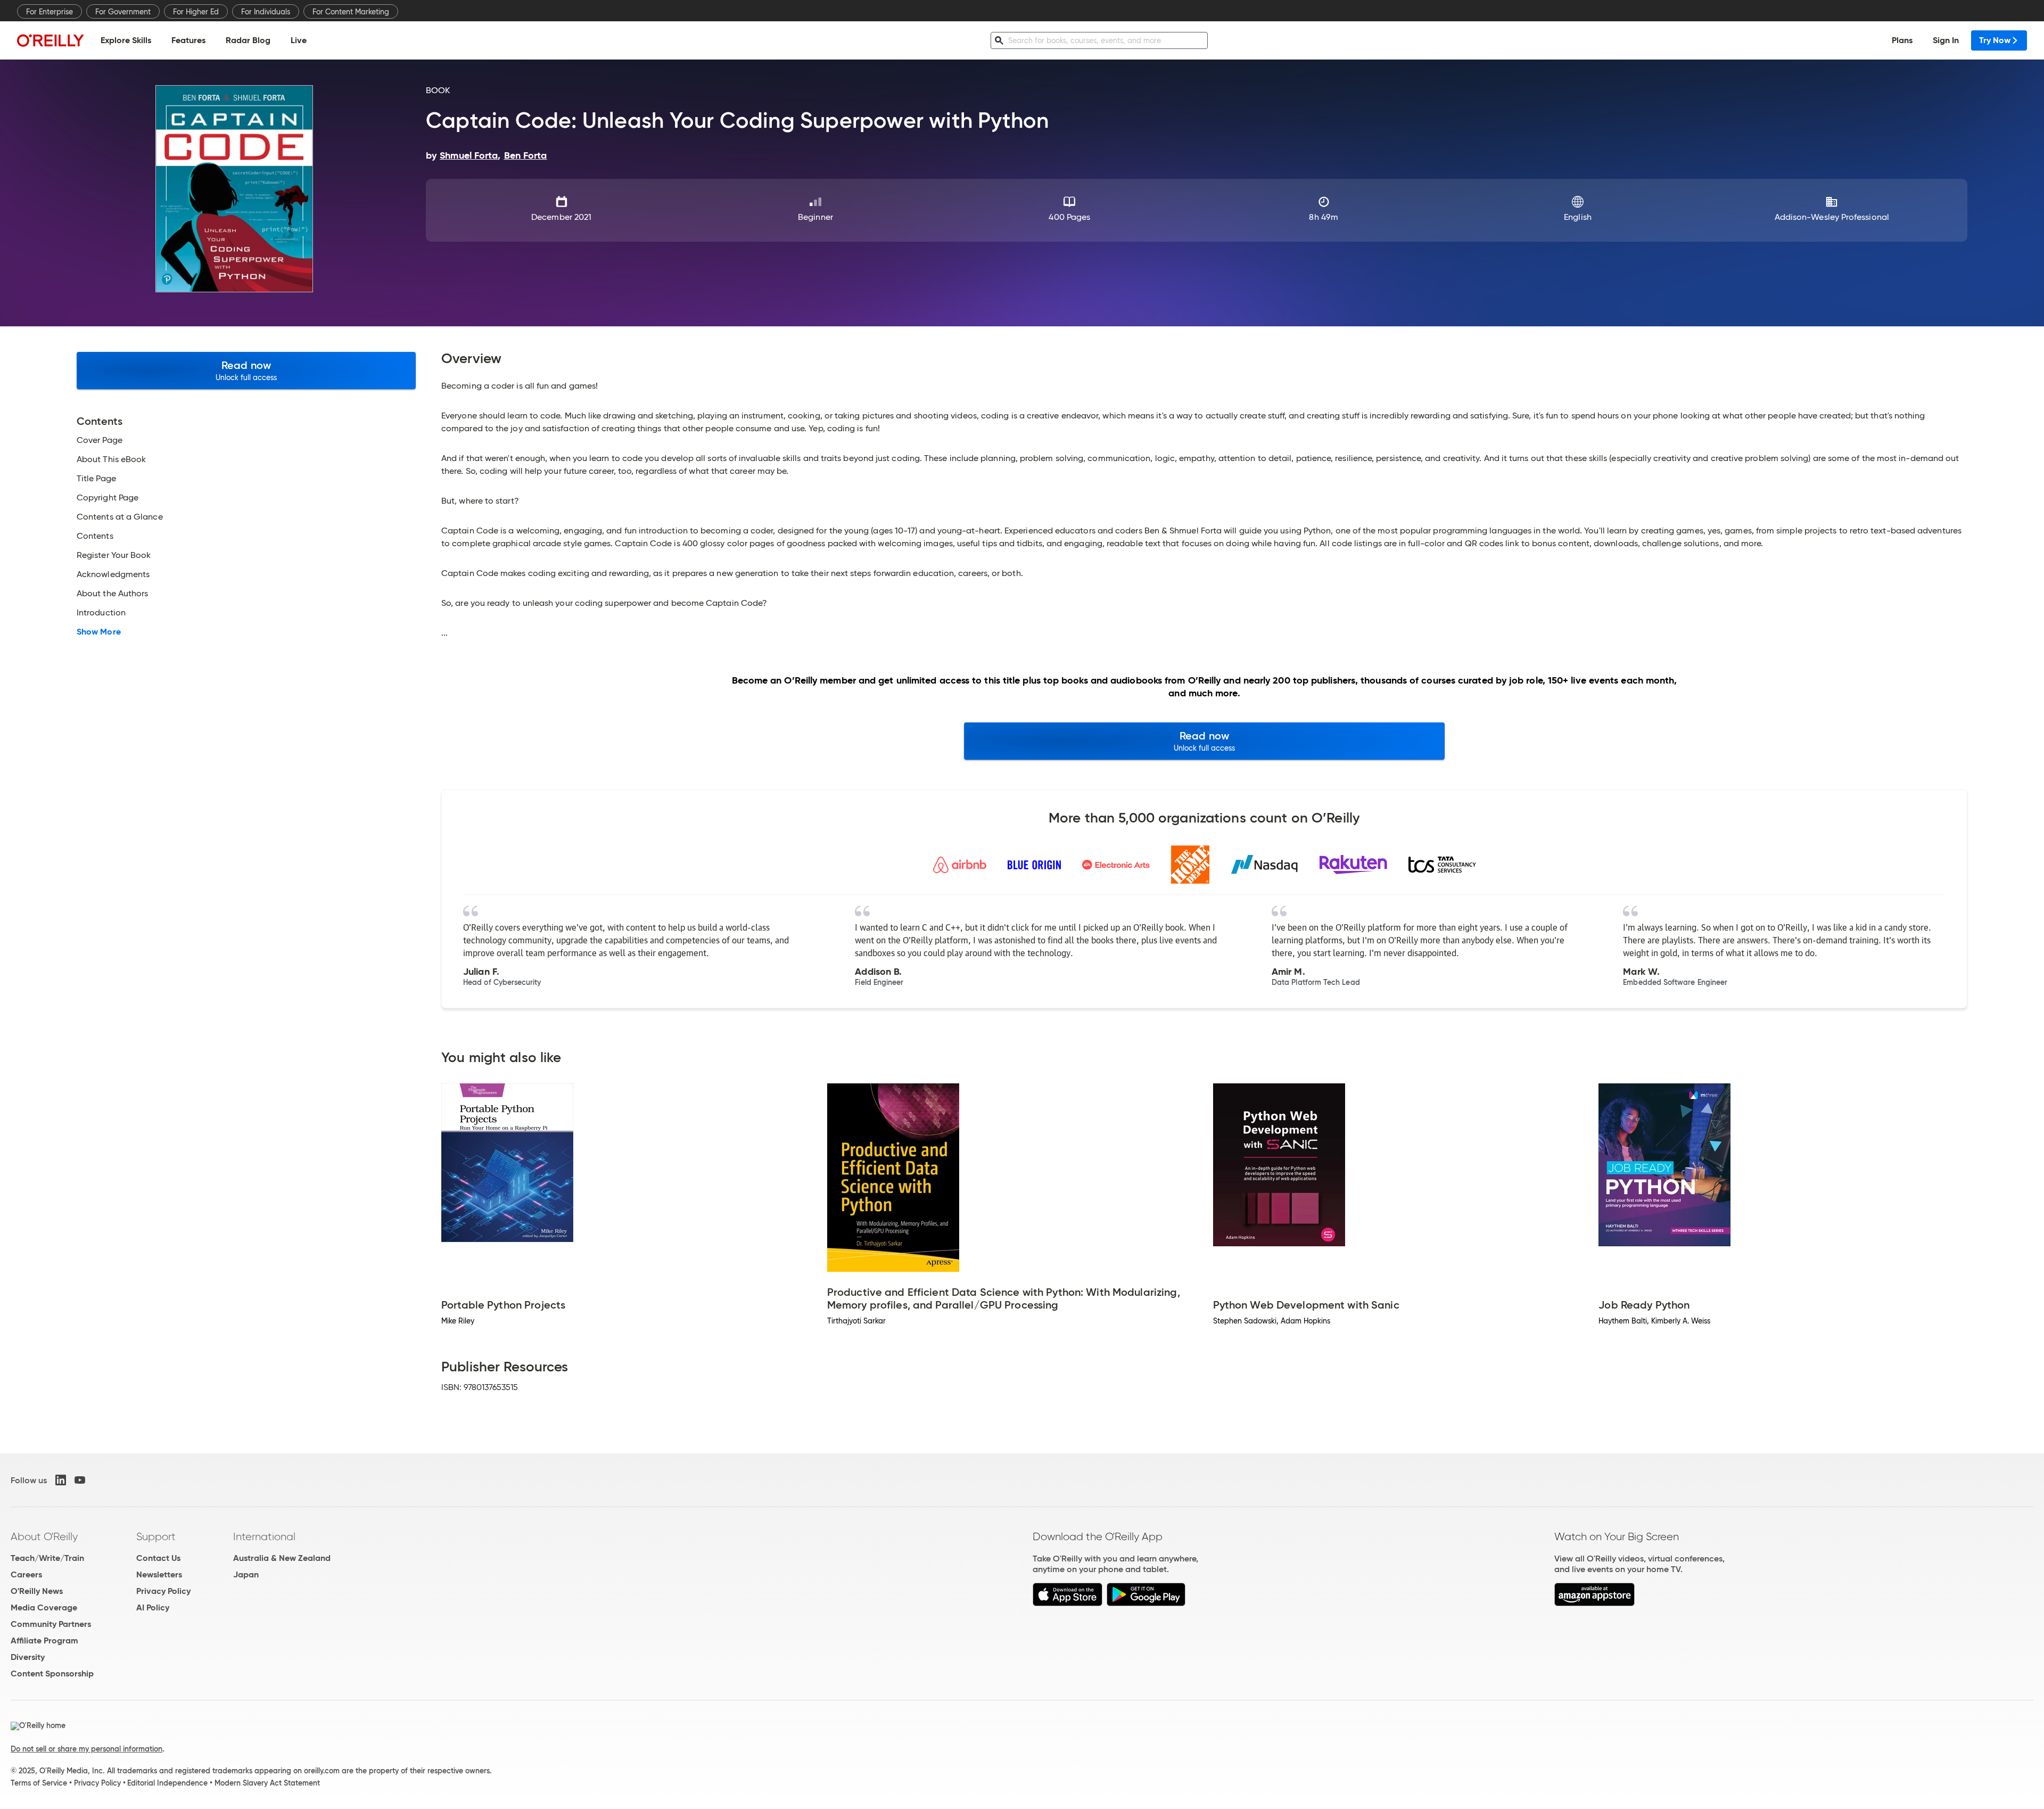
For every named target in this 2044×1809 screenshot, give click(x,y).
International (264, 1536)
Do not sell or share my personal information (86, 1749)
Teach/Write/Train (47, 1558)
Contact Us (158, 1558)
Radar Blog (248, 40)
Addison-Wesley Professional (1832, 217)
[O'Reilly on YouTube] (80, 1480)
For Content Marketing (351, 12)
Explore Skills (126, 40)
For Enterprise (50, 12)
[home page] (51, 40)
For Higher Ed (196, 12)
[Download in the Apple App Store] (1068, 1603)
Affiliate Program (44, 1641)
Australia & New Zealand (282, 1558)
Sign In (1946, 40)
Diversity (28, 1657)
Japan (246, 1574)
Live (299, 40)
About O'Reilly (44, 1536)
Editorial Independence (167, 1783)
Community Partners (51, 1624)
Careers (26, 1574)
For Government (123, 12)
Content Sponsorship (52, 1674)
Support (156, 1536)
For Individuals (266, 12)
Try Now (1995, 40)
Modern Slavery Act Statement (267, 1783)
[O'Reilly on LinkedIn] (61, 1480)
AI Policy (153, 1607)
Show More (99, 632)
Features (188, 40)
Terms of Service (39, 1783)
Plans (1902, 40)
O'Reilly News (37, 1591)
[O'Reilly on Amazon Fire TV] (1594, 1603)
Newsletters (159, 1574)
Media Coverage (44, 1607)
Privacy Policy (163, 1591)
